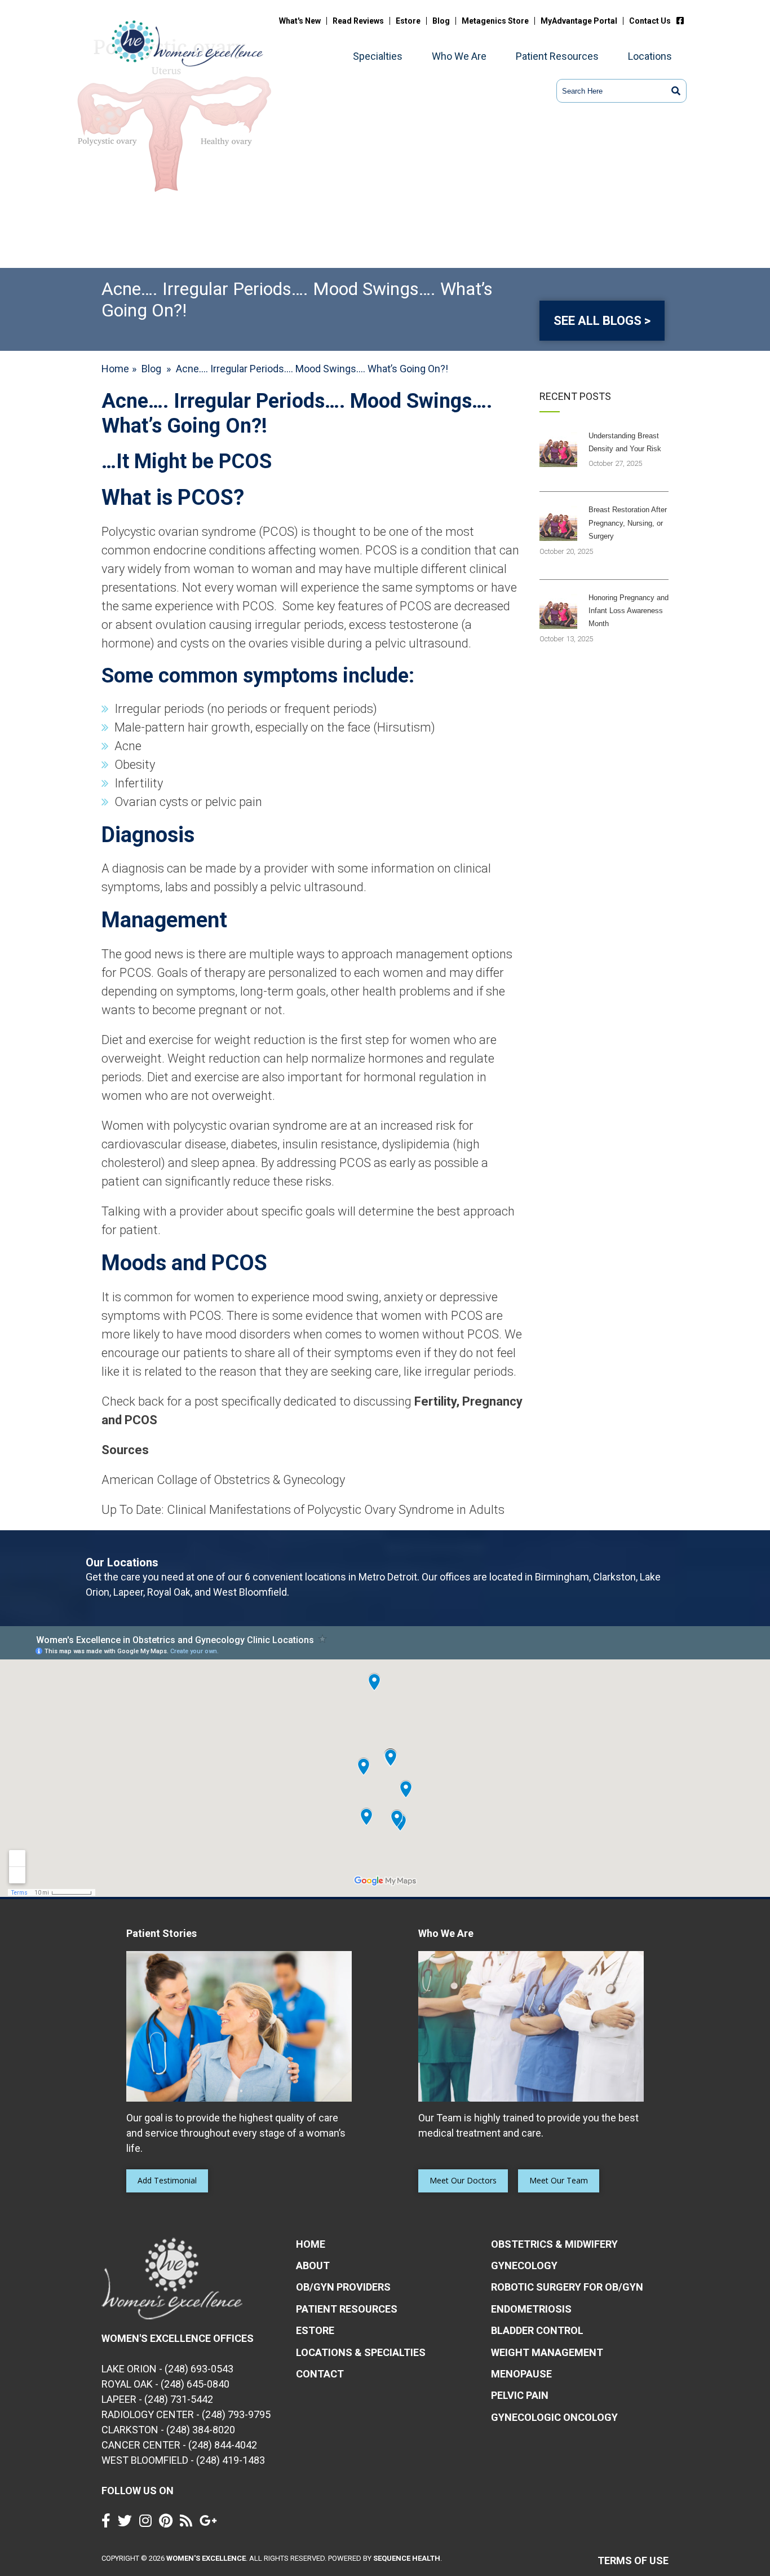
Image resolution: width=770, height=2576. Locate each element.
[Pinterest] (169, 2523)
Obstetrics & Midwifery (554, 2244)
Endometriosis (531, 2309)
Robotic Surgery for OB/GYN (567, 2287)
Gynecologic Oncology (554, 2417)
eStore (315, 2330)
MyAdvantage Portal (579, 21)
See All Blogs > (602, 321)
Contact (320, 2374)
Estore (408, 21)
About (313, 2265)
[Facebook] (683, 21)
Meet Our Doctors (463, 2180)
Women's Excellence (206, 2558)
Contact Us (650, 21)
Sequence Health (407, 2558)
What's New (300, 21)
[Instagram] (148, 2523)
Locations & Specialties (361, 2352)
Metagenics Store (495, 21)
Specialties (378, 56)
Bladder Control (537, 2330)
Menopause (521, 2374)
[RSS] (189, 2523)
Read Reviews (358, 21)
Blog (441, 21)
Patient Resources (557, 56)
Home (115, 369)
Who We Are (459, 56)
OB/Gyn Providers (343, 2287)
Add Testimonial (167, 2180)
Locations (650, 56)
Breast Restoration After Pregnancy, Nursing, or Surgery (628, 523)
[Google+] (211, 2523)
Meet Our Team (559, 2180)
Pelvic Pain (520, 2395)
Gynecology (524, 2265)
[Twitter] (128, 2523)
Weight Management (547, 2352)
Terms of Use (633, 2560)
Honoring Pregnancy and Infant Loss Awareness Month (629, 611)
